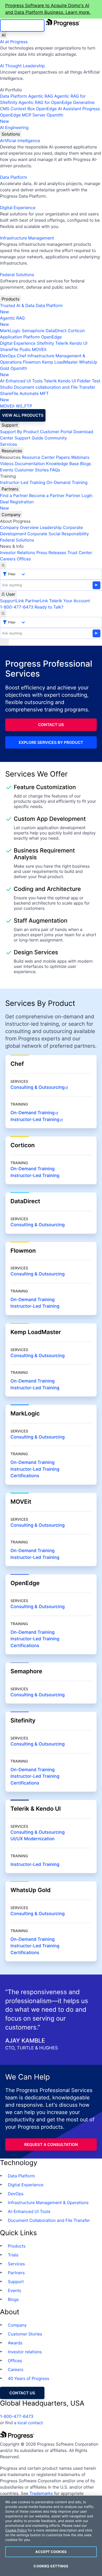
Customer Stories (32, 470)
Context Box (23, 109)
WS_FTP (24, 406)
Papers (63, 457)
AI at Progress (14, 42)
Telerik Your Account (70, 601)
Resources (12, 451)
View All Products (23, 415)
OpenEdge (51, 337)
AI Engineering (14, 127)
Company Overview (19, 527)
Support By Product (19, 432)
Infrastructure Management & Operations (48, 2203)
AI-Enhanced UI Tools (21, 381)
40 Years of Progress (29, 2378)
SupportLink (12, 601)
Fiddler (84, 381)
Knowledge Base (63, 464)
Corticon (76, 331)
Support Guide (29, 438)
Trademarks (41, 2493)
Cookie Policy (16, 2530)
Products (10, 299)
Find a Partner (14, 495)
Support (10, 425)
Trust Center (80, 553)
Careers (8, 559)
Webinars (80, 457)
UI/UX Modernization (33, 1839)
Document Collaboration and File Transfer (49, 2220)
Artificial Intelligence (20, 141)
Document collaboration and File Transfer (55, 387)
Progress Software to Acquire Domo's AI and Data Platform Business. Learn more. (48, 9)
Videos (7, 464)
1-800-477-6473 (17, 607)
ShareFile (9, 349)
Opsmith (32, 118)
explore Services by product (51, 742)
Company (11, 515)
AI (4, 35)
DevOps (8, 356)
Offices (24, 559)
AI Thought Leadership (22, 66)
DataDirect (56, 331)
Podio (25, 349)
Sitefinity (45, 343)
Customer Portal (56, 432)
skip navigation (22, 26)
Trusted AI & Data (17, 305)
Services (8, 444)
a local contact (28, 2423)
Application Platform (20, 337)
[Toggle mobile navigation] (4, 642)
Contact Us (51, 725)
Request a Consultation (51, 2145)
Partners (10, 489)
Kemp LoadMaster (60, 362)
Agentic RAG (41, 96)
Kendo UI (79, 343)
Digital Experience (18, 208)
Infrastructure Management (27, 238)
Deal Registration (17, 505)
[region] (51, 2536)
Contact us (22, 2393)
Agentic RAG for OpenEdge (45, 102)
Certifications (25, 1476)
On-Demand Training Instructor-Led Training (35, 1303)
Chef (21, 356)
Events (7, 470)
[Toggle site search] (3, 614)
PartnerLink (36, 601)
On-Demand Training (67, 482)
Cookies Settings (51, 2566)
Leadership (51, 527)
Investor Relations (18, 553)
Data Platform (13, 96)
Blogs (86, 464)
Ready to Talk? (49, 607)
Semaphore (33, 331)
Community (56, 438)
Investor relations (25, 2352)
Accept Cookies (51, 2552)
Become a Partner (47, 495)
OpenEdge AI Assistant (59, 109)
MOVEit (39, 349)
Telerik (62, 343)
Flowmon (32, 362)
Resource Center (38, 457)
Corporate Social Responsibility (58, 534)
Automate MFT (24, 397)
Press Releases (51, 553)
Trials (13, 2255)
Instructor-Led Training (23, 482)
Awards (15, 2343)
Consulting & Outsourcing (38, 1088)
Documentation (30, 464)
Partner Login (79, 495)
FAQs (55, 470)
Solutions (11, 134)
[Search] (3, 565)
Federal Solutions (17, 275)
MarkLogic (10, 331)
